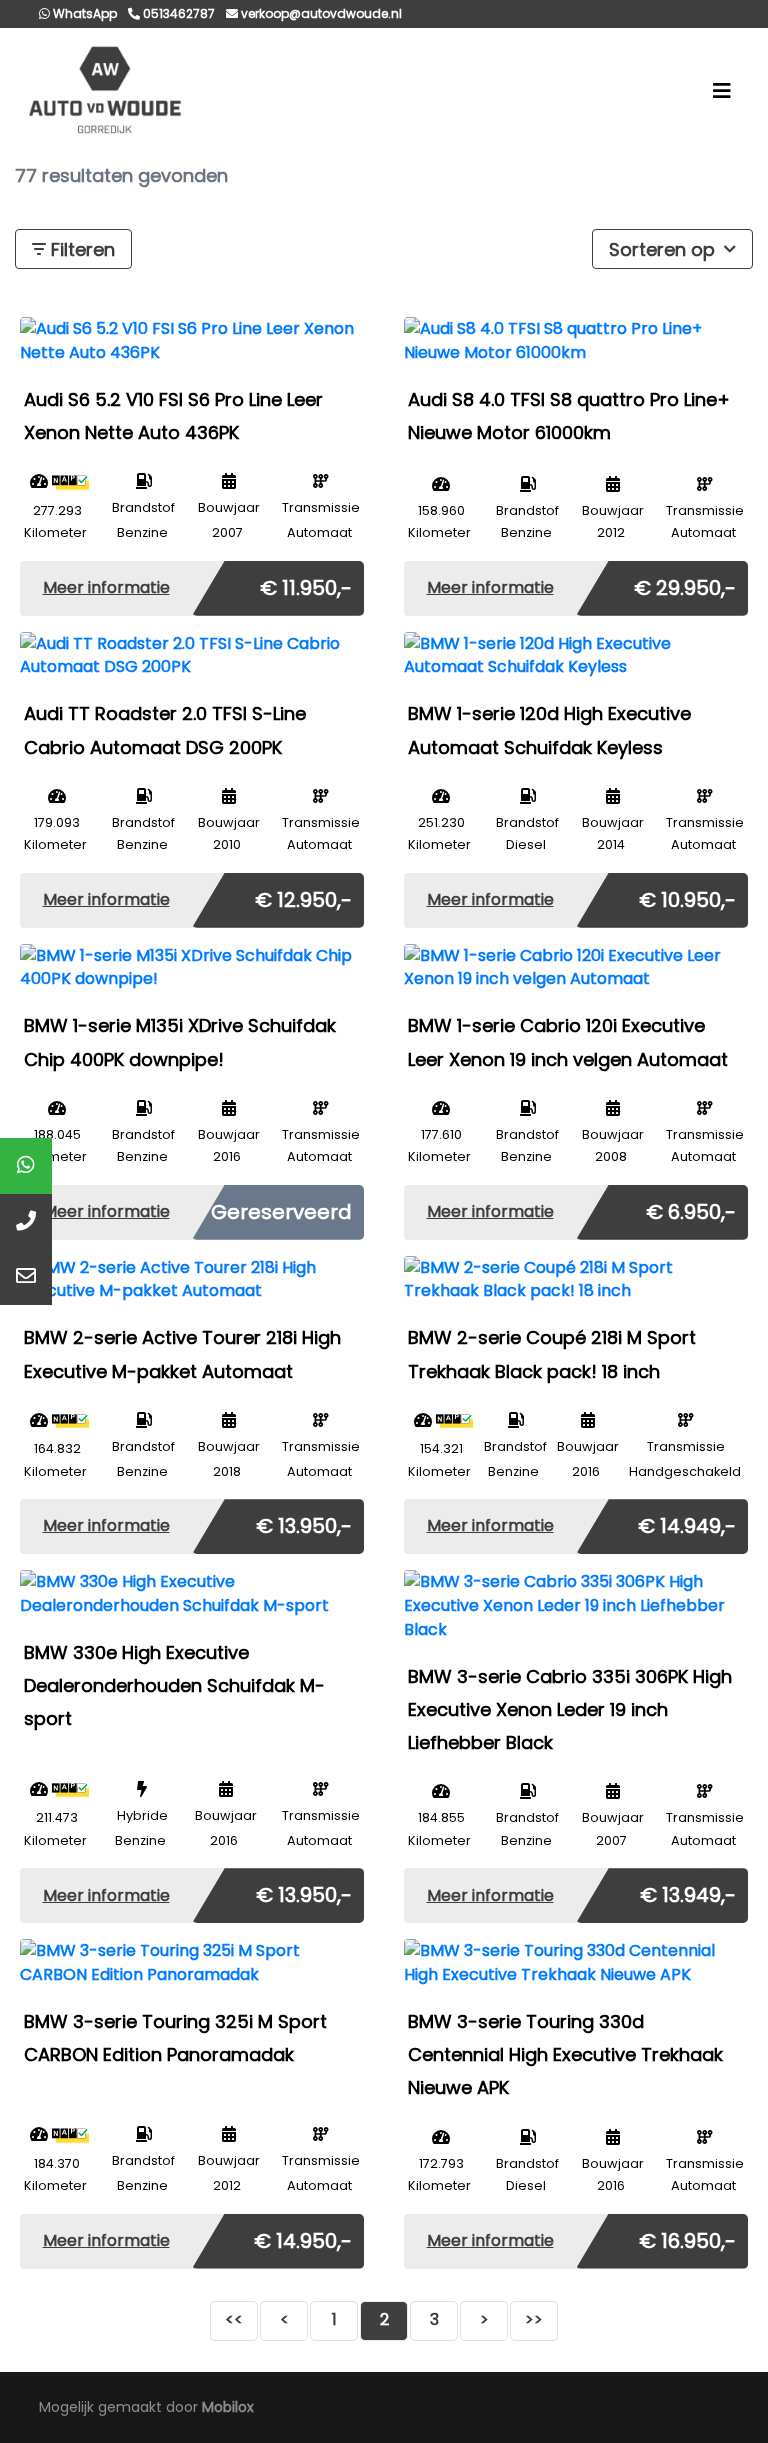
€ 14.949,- (687, 1522)
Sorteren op (664, 249)
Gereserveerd (281, 1212)
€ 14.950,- (303, 2237)
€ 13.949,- (688, 1891)
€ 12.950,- (303, 896)
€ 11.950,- (306, 584)
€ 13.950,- (304, 1522)
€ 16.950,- (687, 2237)
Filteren (80, 249)
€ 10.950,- (687, 896)
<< (234, 2319)
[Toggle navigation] (722, 91)
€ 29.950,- (685, 584)
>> (534, 2319)
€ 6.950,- (691, 1208)
